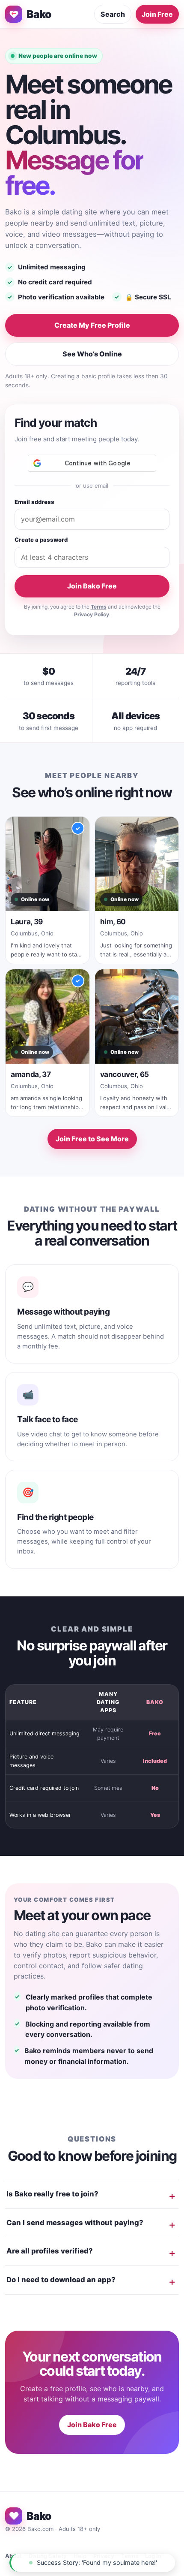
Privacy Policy (92, 614)
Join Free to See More (92, 1139)
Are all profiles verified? (50, 2251)
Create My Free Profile (92, 325)
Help (80, 2556)
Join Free (157, 14)
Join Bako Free (92, 586)
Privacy (104, 2556)
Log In (153, 2556)
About (13, 2556)
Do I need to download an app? (61, 2280)
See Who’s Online (92, 354)
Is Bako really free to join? (52, 2194)
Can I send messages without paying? (75, 2223)
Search (113, 14)
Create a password (41, 540)
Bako (39, 14)
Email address (34, 502)
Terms (99, 607)
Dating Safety (48, 2556)
